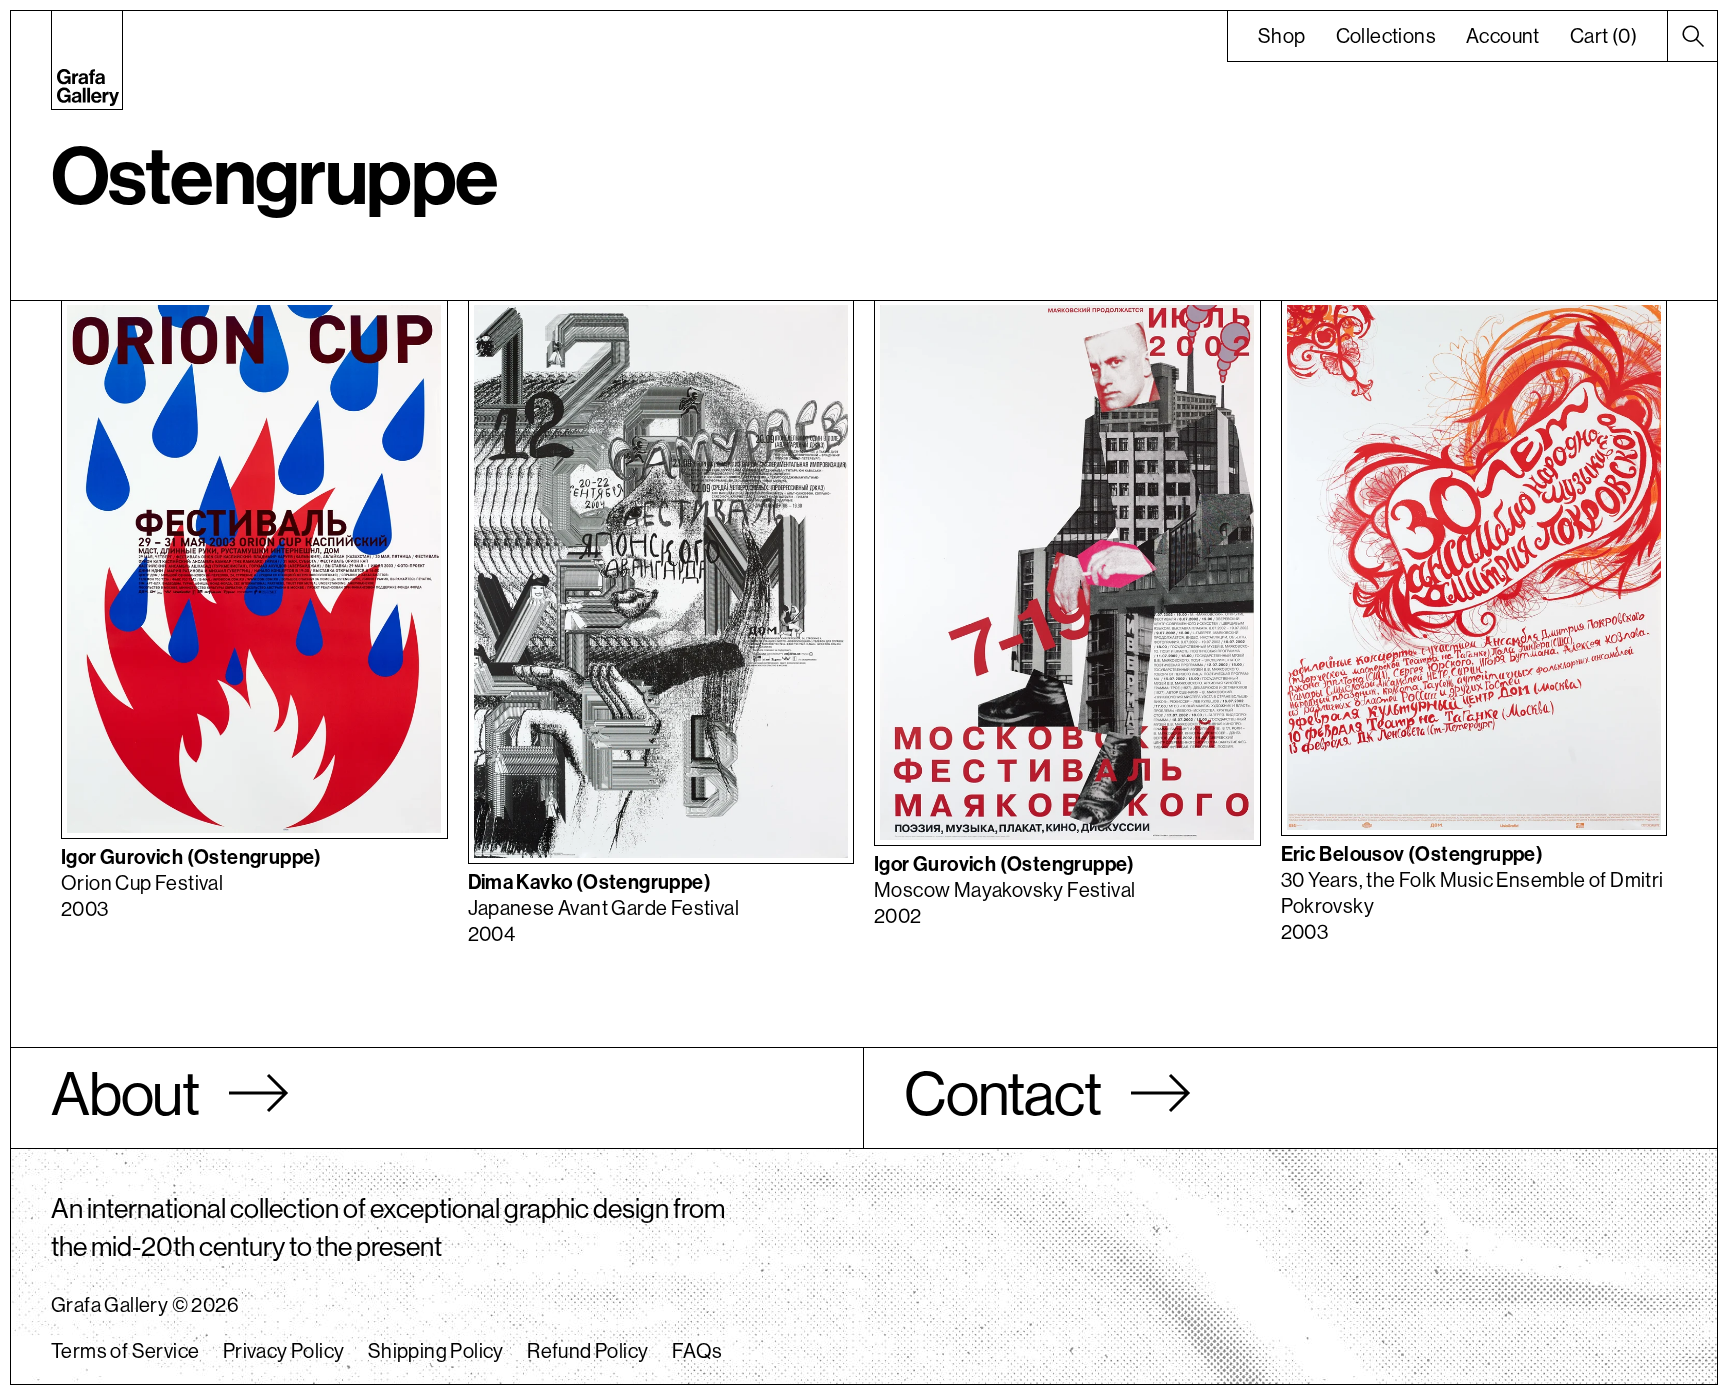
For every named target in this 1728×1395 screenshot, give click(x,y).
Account (1503, 35)
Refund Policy (587, 1350)
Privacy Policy (284, 1350)
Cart (1603, 35)
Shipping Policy (436, 1350)
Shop (1282, 35)
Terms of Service (125, 1350)
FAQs (697, 1350)
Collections (1386, 35)
